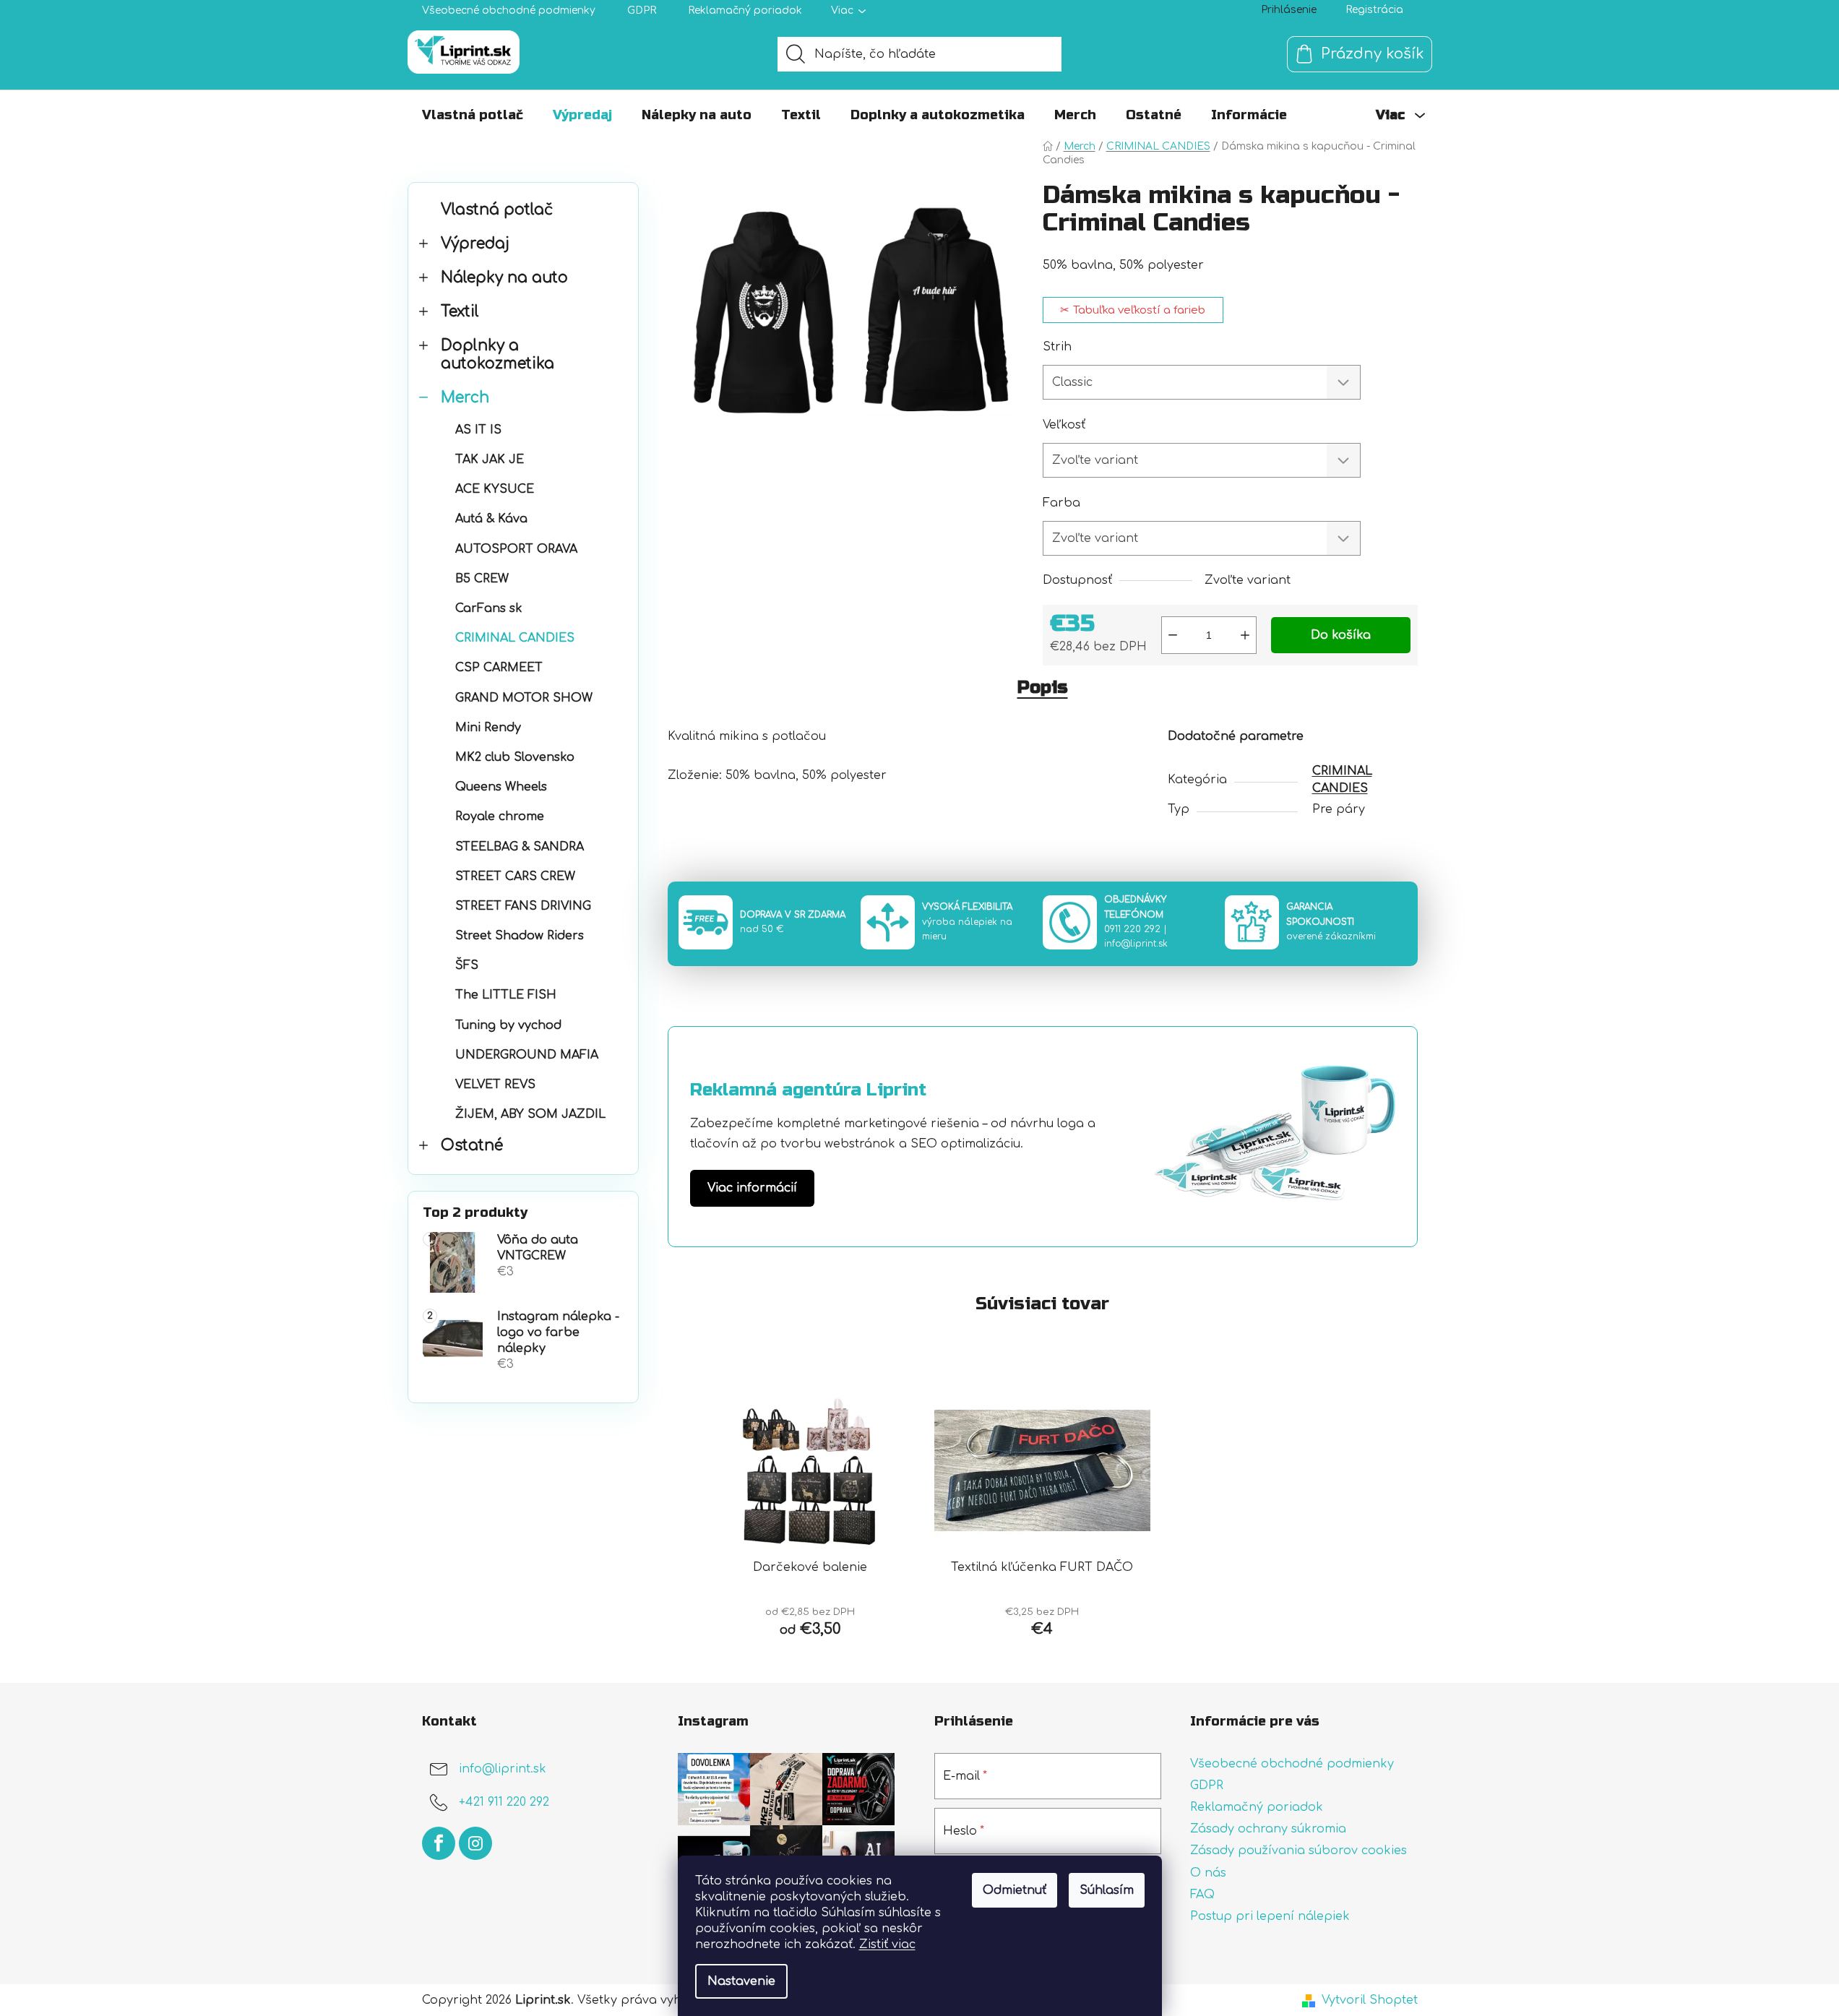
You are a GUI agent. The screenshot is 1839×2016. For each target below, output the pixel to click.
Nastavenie (741, 1981)
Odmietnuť (1015, 1890)
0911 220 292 (1132, 929)
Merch (465, 398)
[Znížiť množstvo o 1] (1173, 635)
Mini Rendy (488, 728)
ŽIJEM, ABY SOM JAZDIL (530, 1114)
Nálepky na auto (504, 278)
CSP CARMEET (499, 668)
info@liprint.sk (1136, 944)
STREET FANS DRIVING (523, 906)
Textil (460, 312)
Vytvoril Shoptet (1370, 2000)
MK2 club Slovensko (515, 757)
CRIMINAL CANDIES (515, 638)
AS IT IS (478, 430)
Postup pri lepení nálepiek (1270, 1916)
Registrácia (1374, 10)
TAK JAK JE (490, 460)
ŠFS (467, 965)
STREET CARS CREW (515, 876)
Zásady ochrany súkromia (1268, 1829)
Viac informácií (752, 1188)
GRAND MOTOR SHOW (524, 698)
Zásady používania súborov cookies (1299, 1851)
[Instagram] (475, 1843)
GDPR (642, 10)
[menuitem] (473, 115)
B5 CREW (482, 579)
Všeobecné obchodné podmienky (509, 10)
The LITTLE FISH (506, 995)
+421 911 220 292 (504, 1802)
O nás (1208, 1873)
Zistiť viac (887, 1944)
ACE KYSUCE (495, 489)
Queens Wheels (501, 787)
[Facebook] (439, 1843)
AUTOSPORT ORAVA (516, 549)
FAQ (1202, 1895)
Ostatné (472, 1146)
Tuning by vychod (508, 1025)
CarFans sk (489, 608)
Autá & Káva (491, 519)
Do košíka (1341, 635)
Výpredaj (475, 244)
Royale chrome (500, 817)
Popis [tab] (1043, 688)
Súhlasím (1107, 1890)
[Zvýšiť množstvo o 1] (1245, 635)
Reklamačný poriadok (745, 10)
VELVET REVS (495, 1085)
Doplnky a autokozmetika (498, 355)
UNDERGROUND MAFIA (527, 1055)
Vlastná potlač (497, 210)
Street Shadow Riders (520, 936)
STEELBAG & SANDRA (520, 847)
